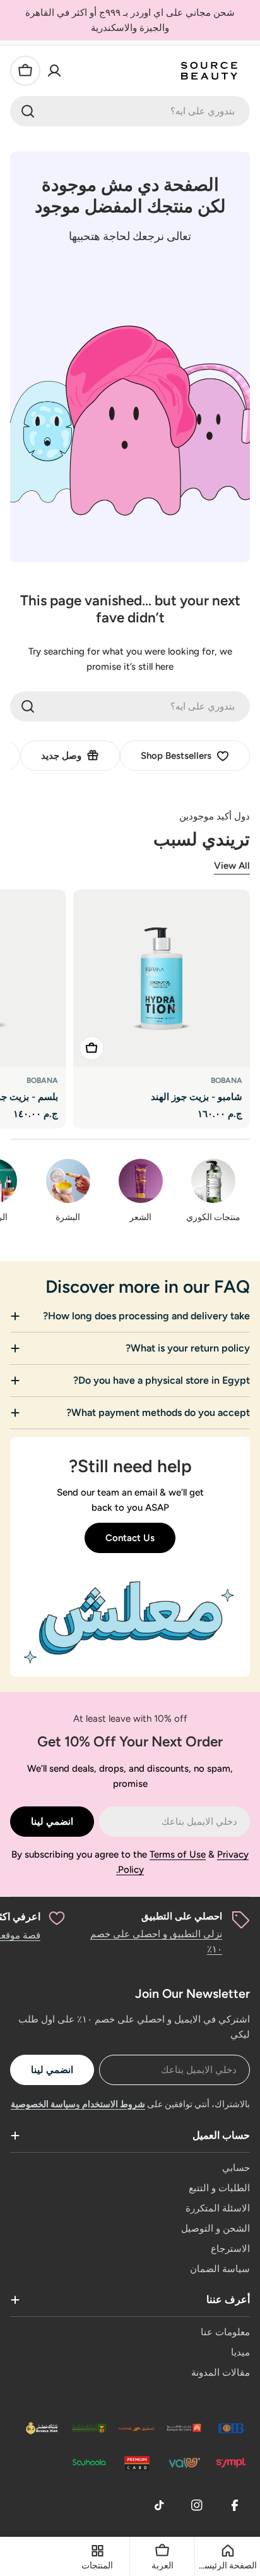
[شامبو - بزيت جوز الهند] (162, 978)
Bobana (227, 1080)
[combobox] (130, 111)
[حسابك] (54, 71)
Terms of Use (178, 1854)
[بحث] (28, 111)
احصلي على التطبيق (182, 1916)
